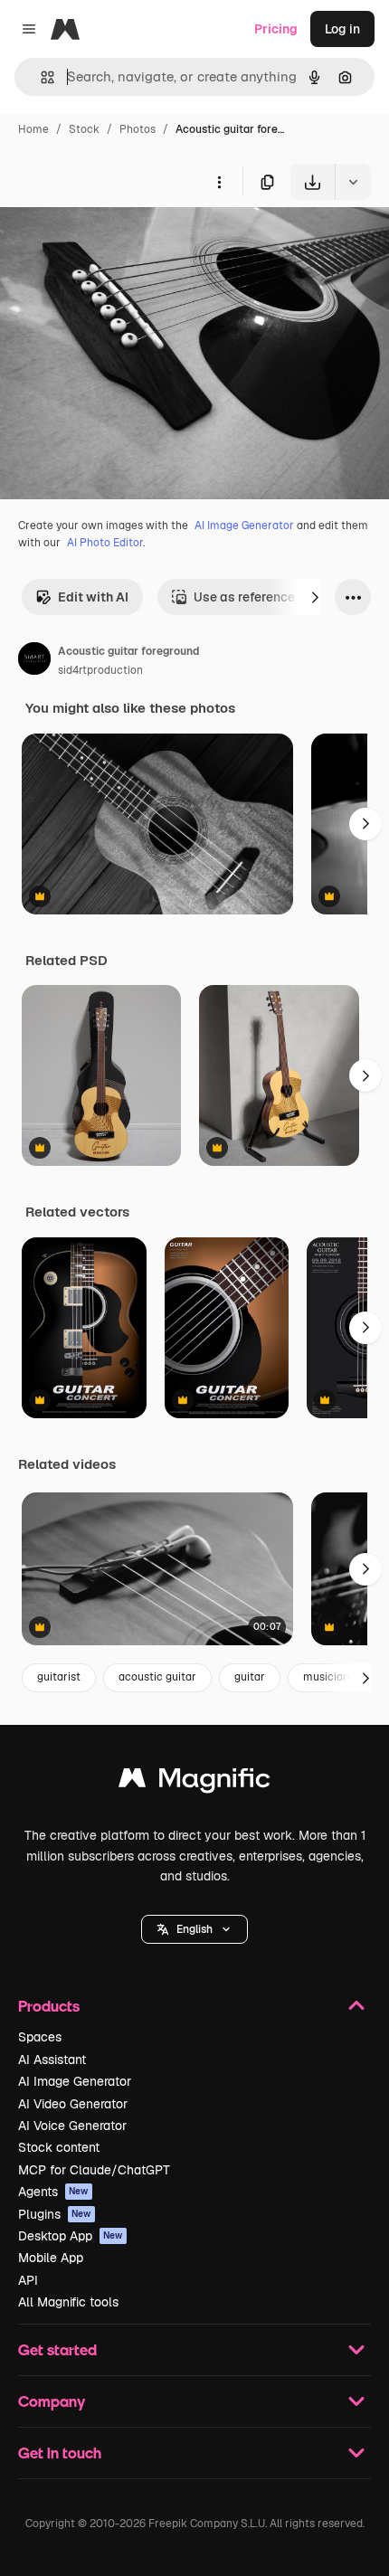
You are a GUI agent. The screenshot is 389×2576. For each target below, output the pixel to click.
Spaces (40, 2037)
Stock (84, 129)
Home (33, 129)
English (194, 1929)
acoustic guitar (157, 1677)
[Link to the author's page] (34, 661)
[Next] (315, 597)
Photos (138, 129)
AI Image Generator (244, 526)
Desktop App (71, 2236)
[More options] (219, 182)
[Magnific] (194, 1782)
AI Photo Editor (105, 543)
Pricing (276, 29)
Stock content (59, 2147)
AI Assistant (52, 2060)
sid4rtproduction (100, 670)
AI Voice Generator (72, 2126)
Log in (342, 29)
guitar (250, 1677)
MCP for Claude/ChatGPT (94, 2170)
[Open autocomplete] (40, 77)
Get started (57, 2349)
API (28, 2280)
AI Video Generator (73, 2104)
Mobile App (51, 2258)
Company (52, 2401)
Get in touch (60, 2453)
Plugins (55, 2214)
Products (49, 2006)
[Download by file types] (353, 182)
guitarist (59, 1677)
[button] (194, 1929)
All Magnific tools (68, 2302)
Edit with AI (93, 597)
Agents (53, 2192)
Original (116, 242)
